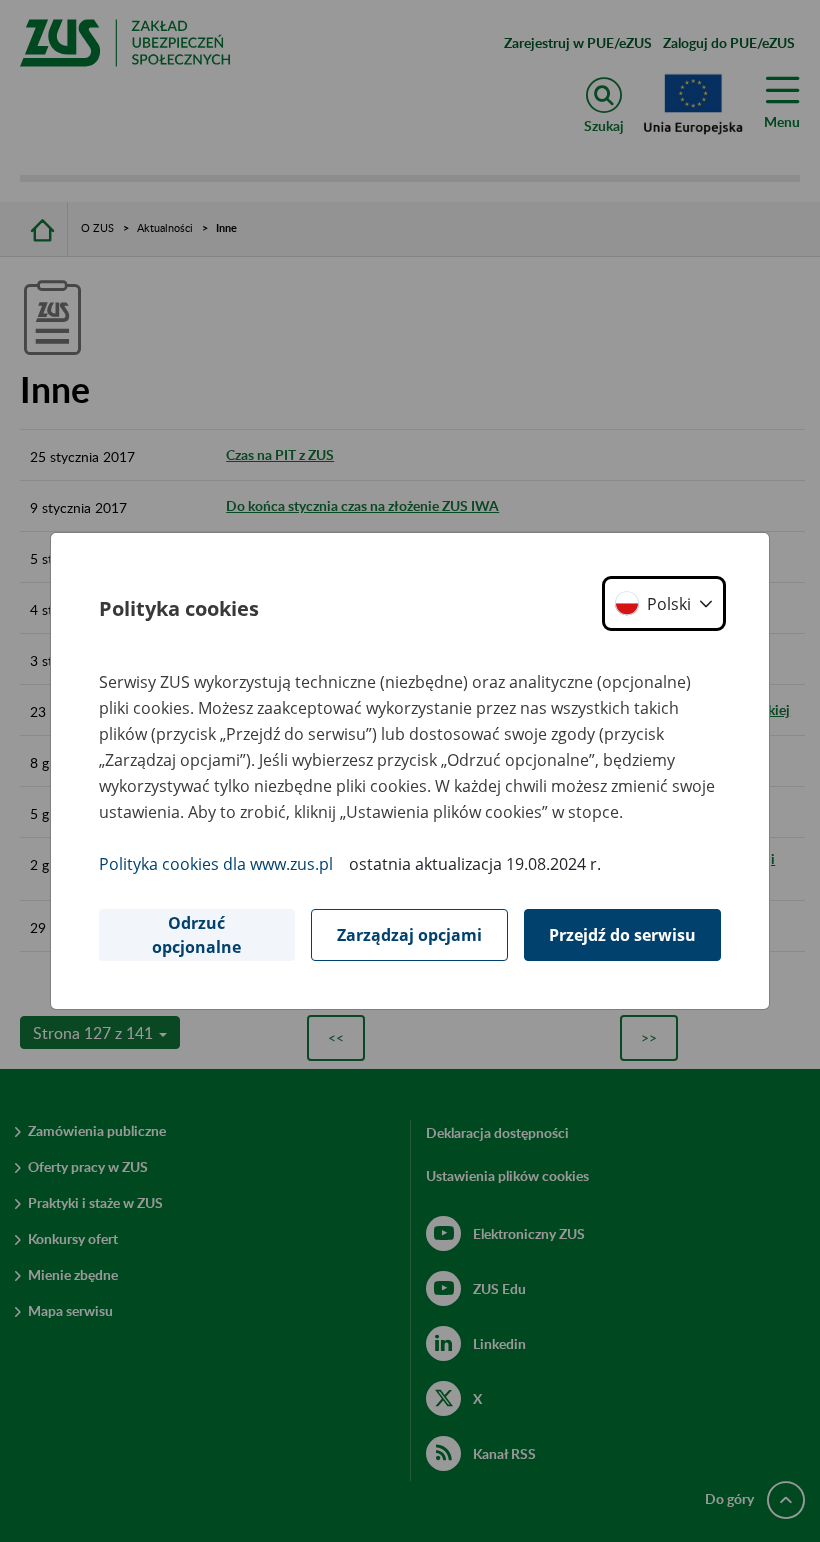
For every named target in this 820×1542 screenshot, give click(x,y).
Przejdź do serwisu (622, 935)
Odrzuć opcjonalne (196, 935)
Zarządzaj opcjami (409, 935)
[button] (664, 603)
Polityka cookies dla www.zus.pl (216, 864)
